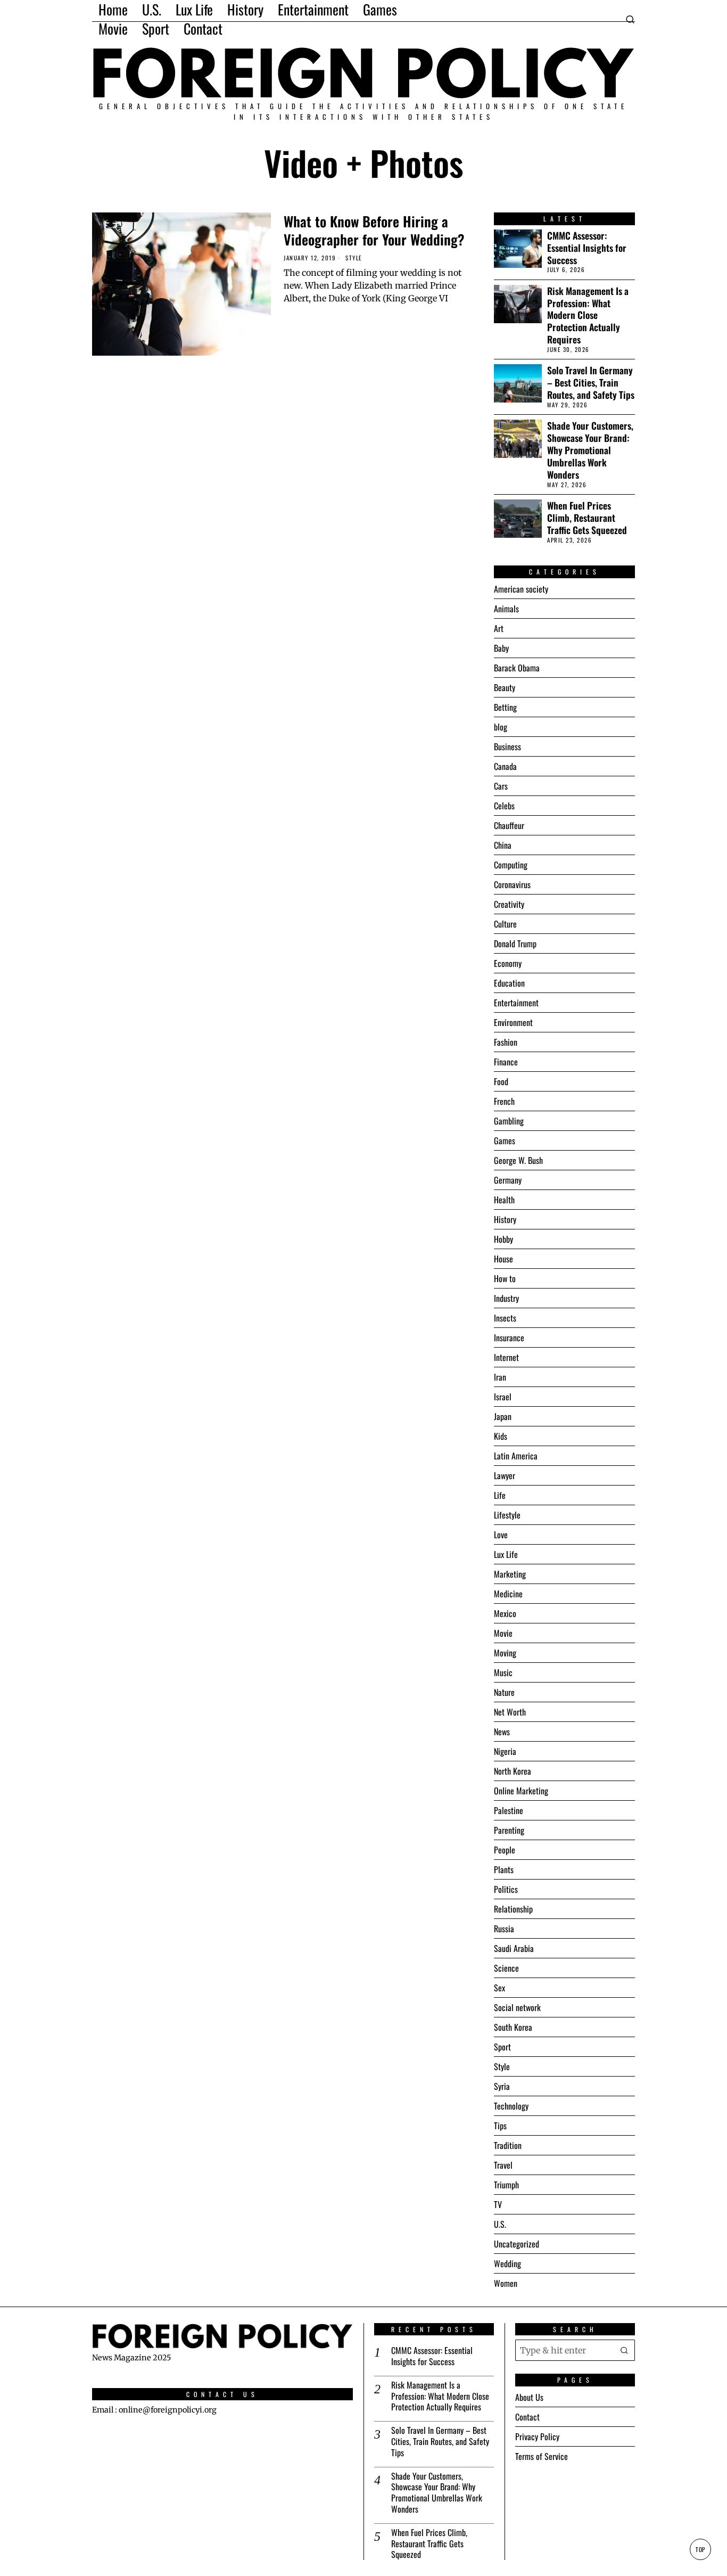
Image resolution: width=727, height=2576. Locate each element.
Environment (513, 1022)
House (503, 1259)
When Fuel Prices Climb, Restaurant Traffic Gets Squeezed (587, 518)
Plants (504, 1869)
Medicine (508, 1594)
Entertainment (516, 1003)
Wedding (507, 2263)
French (504, 1101)
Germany (508, 1180)
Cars (501, 786)
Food (501, 1081)
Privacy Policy (537, 2436)
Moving (505, 1653)
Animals (506, 609)
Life (500, 1495)
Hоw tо (505, 1278)
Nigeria (505, 1751)
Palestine (509, 1810)
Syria (502, 2086)
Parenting (509, 1830)
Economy (508, 963)
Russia (504, 1929)
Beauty (505, 687)
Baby (501, 648)
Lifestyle (507, 1515)
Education (509, 983)
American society (521, 589)
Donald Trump (515, 944)
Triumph (506, 2185)
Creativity (509, 904)
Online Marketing (521, 1791)
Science (506, 1968)
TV (498, 2204)
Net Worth (510, 1712)
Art (499, 628)
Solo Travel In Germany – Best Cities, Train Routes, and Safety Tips (591, 383)
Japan (503, 1416)
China (503, 845)
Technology (511, 2106)
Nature (504, 1692)
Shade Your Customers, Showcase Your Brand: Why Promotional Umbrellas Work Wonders (590, 450)
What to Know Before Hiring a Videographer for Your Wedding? (374, 231)
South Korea (513, 2027)
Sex (499, 1988)
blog (501, 727)
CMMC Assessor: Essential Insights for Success (587, 248)
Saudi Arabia (514, 1948)
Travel (503, 2165)
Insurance (509, 1338)
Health (504, 1200)
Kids (501, 1436)
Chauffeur (509, 825)
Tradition (508, 2145)
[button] (624, 2350)
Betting (505, 707)
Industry (506, 1298)
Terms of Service (542, 2456)
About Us (529, 2397)
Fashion (506, 1042)
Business (507, 746)
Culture (505, 924)
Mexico (505, 1613)
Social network (517, 2007)
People (505, 1850)
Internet (506, 1357)
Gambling (509, 1121)
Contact (527, 2417)
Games (505, 1141)
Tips (500, 2126)
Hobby (503, 1239)
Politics (506, 1889)
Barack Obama (517, 668)
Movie (503, 1633)
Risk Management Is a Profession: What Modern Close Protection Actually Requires (588, 315)
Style (354, 258)
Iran (500, 1377)
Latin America (516, 1456)
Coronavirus (512, 884)
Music (503, 1672)
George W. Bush (518, 1160)
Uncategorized (517, 2244)
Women (506, 2283)
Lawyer (505, 1475)
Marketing (510, 1574)
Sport (502, 2047)
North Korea (513, 1771)
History (505, 1219)
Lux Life (506, 1554)
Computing (511, 865)
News (502, 1732)
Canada (505, 766)
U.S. (500, 2224)
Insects (505, 1318)
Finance (506, 1062)
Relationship (513, 1909)
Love (501, 1535)
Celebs (504, 806)
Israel (503, 1397)
